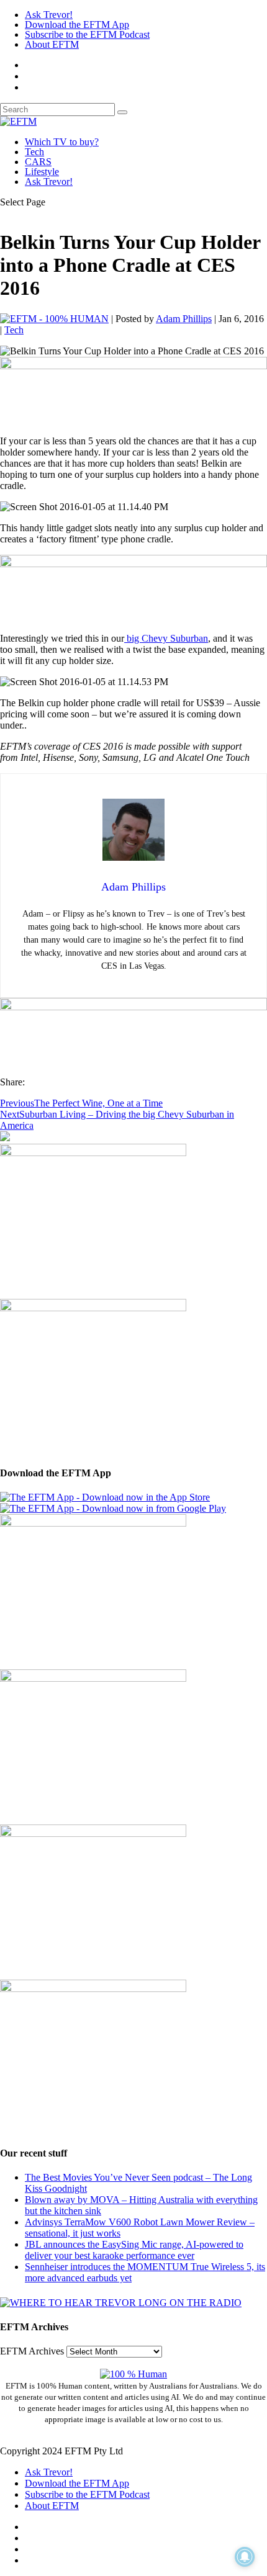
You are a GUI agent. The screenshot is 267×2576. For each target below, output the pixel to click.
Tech (34, 152)
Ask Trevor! (49, 15)
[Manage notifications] (245, 2557)
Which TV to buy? (62, 142)
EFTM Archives (32, 2351)
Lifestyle (42, 172)
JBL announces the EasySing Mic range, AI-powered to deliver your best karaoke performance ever (134, 2250)
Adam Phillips (184, 319)
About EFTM (52, 44)
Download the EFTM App (77, 25)
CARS (38, 162)
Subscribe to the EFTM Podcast (87, 34)
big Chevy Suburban (166, 638)
